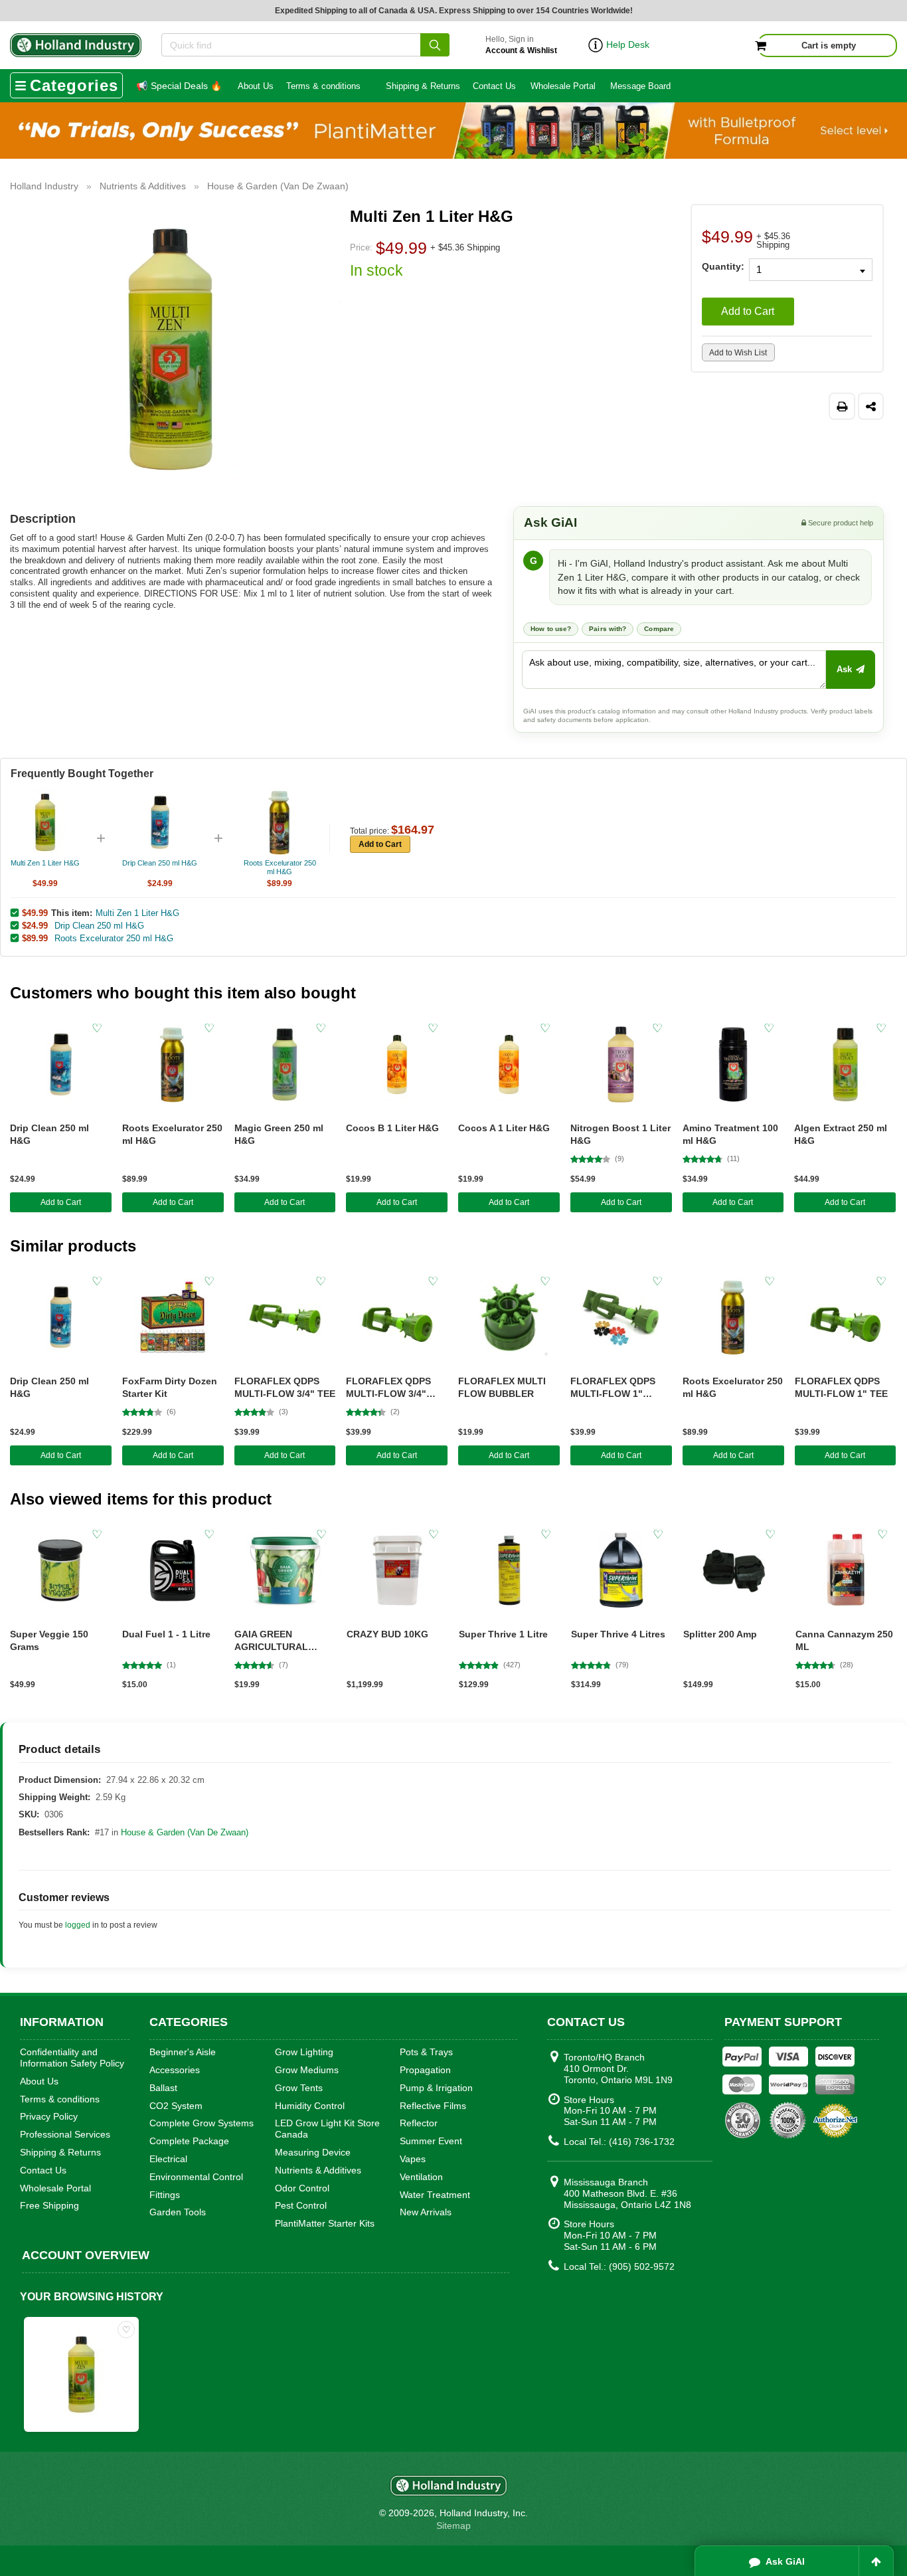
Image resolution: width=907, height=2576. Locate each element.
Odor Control (302, 2188)
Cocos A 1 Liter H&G (504, 1128)
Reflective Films (433, 2106)
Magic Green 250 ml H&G (279, 1134)
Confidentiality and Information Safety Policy (72, 2058)
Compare (659, 629)
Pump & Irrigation (436, 2088)
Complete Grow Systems (202, 2123)
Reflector (419, 2123)
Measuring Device (313, 2152)
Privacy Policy (49, 2116)
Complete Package (189, 2141)
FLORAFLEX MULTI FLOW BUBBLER (502, 1387)
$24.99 (35, 925)
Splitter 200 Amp (720, 1634)
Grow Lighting (304, 2052)
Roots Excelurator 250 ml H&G (114, 938)
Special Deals (179, 86)
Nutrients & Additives (318, 2170)
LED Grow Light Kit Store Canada (327, 2129)
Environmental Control (196, 2177)
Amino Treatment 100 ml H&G (730, 1134)
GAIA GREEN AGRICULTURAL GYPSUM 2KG (271, 1641)
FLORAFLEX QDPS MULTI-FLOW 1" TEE (841, 1387)
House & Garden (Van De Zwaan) (185, 1832)
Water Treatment (435, 2195)
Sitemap (453, 2526)
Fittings (165, 2195)
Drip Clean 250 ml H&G (99, 926)
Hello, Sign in (521, 45)
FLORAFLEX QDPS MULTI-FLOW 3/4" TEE (285, 1387)
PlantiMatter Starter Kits (325, 2223)
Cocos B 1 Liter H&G (392, 1128)
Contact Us (494, 86)
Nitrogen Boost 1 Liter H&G (620, 1134)
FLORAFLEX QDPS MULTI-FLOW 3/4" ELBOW (388, 1388)
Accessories (175, 2070)
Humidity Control (310, 2106)
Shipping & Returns (423, 86)
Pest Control (301, 2205)
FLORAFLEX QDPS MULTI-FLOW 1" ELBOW (613, 1388)
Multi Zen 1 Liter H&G (137, 913)
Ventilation (421, 2177)
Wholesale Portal (563, 86)
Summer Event (431, 2141)
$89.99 (35, 938)
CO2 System (176, 2106)
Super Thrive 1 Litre (503, 1634)
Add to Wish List (738, 353)
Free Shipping (49, 2205)
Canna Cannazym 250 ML (844, 1640)
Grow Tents (299, 2088)
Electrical (168, 2159)
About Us (256, 86)
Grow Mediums (307, 2070)
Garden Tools (178, 2212)
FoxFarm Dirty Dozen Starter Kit (170, 1387)
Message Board (640, 86)
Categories (74, 85)
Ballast (163, 2088)
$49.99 (35, 913)
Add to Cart (748, 311)
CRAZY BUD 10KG (387, 1634)
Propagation (425, 2070)
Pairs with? (608, 629)
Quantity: (721, 266)
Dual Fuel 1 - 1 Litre (166, 1634)
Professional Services (65, 2134)
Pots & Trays (426, 2052)
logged (78, 1925)
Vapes (413, 2159)
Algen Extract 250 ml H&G (841, 1134)
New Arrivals (426, 2212)
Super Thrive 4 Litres (618, 1634)
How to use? (551, 629)
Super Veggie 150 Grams (49, 1640)
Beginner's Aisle (183, 2052)
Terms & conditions (323, 86)
